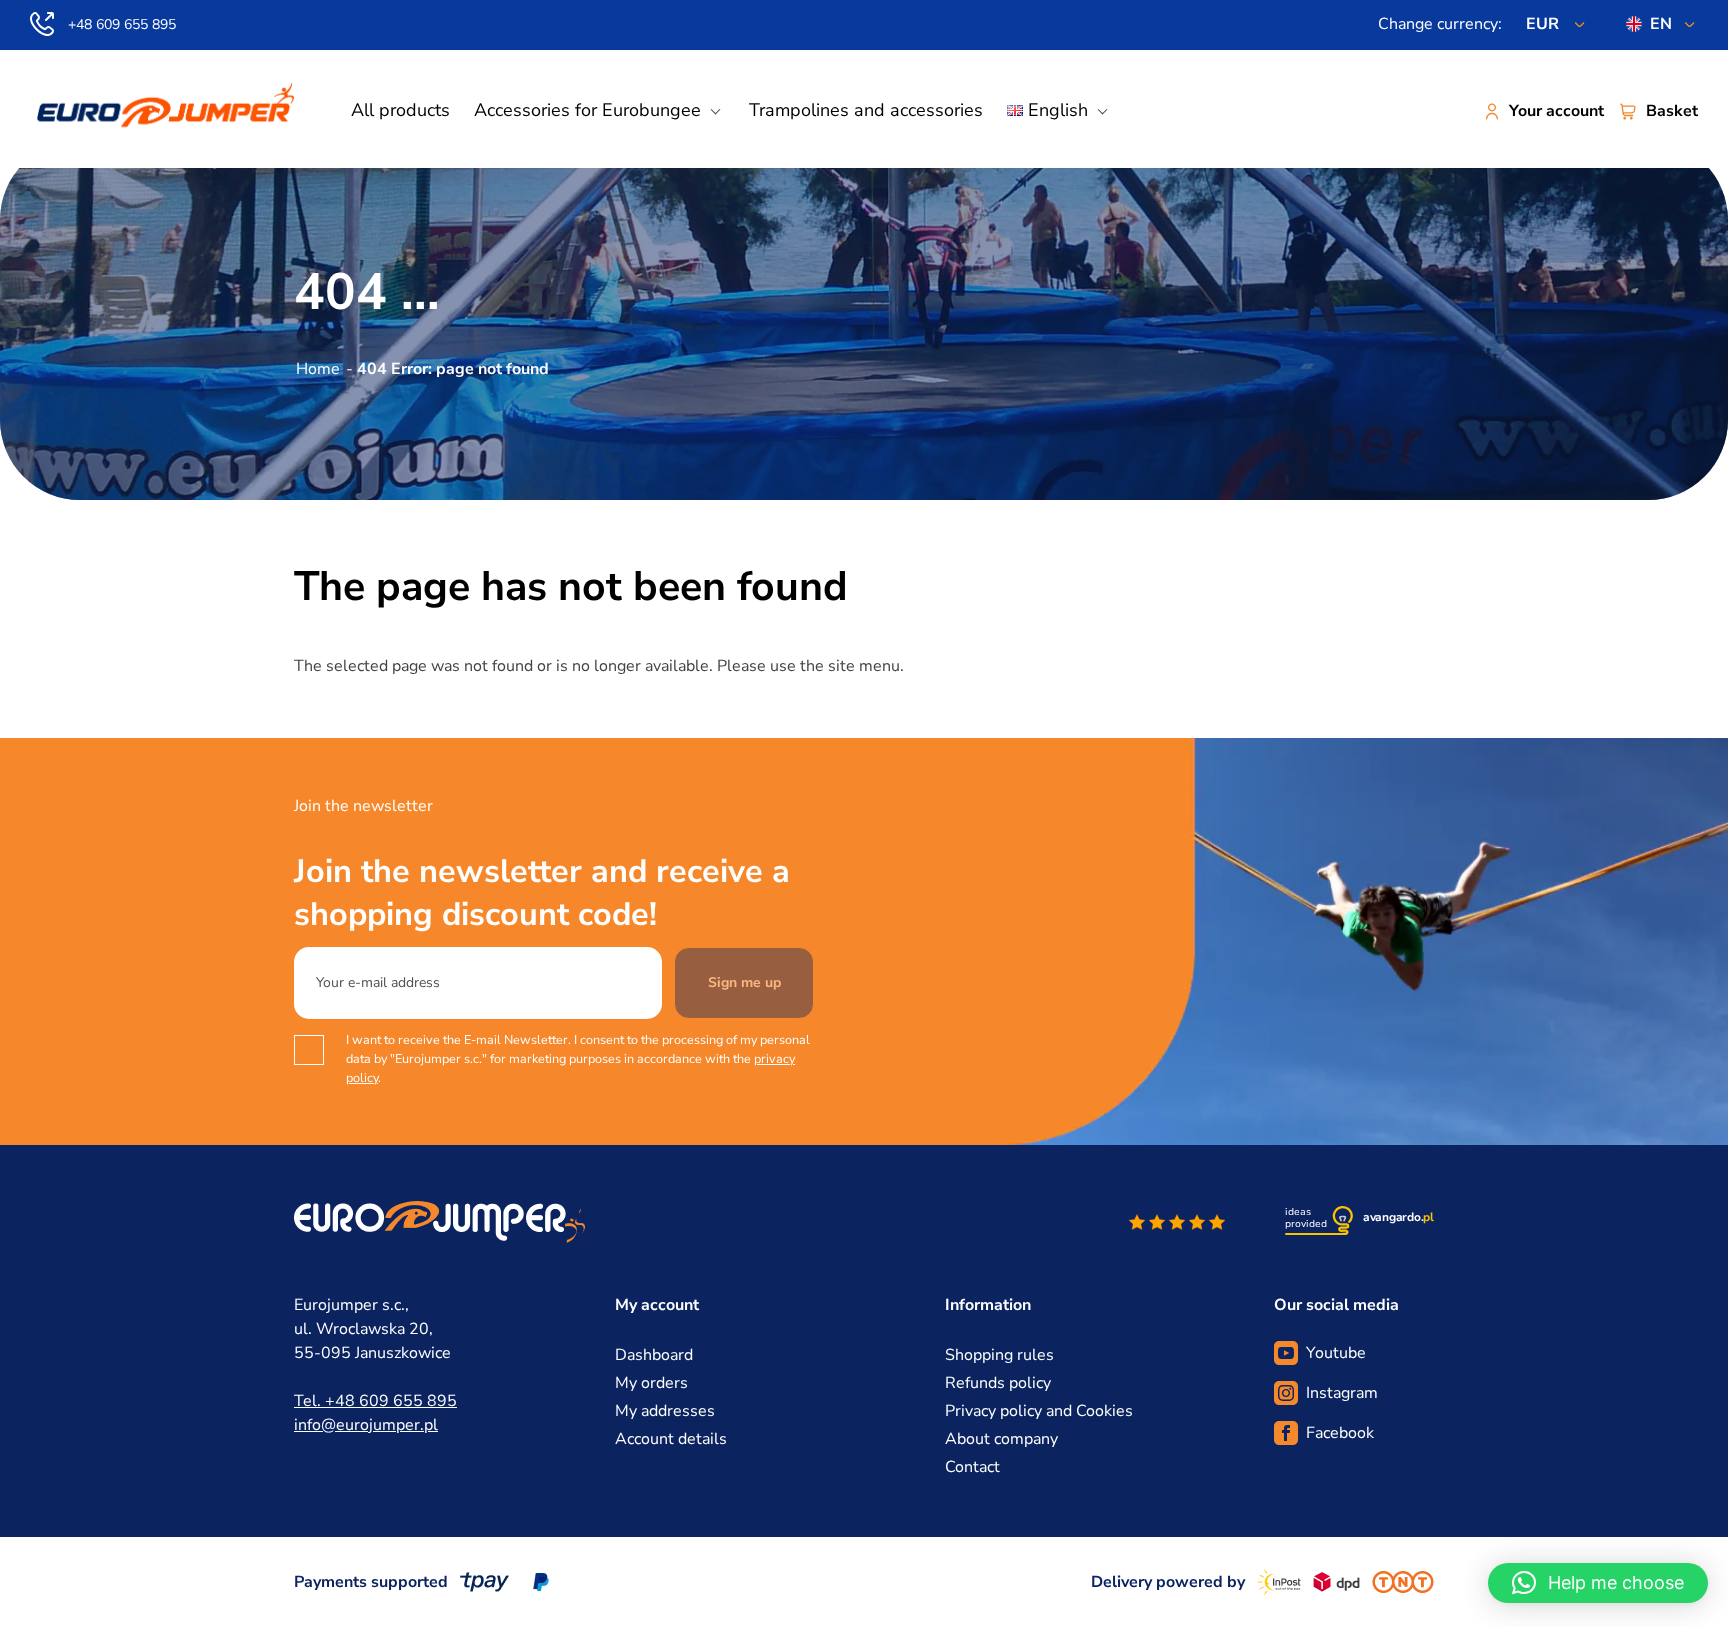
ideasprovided (1306, 1218)
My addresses (665, 1411)
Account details (671, 1439)
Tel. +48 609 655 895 (375, 1401)
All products (400, 110)
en (1661, 24)
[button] (1598, 1583)
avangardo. (1398, 1217)
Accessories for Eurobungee (587, 110)
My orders (651, 1383)
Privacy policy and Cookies (1039, 1411)
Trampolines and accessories (866, 110)
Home (318, 369)
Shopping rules (999, 1355)
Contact (972, 1467)
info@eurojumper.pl (366, 1425)
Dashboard (654, 1355)
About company (1001, 1439)
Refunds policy (998, 1383)
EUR (1542, 24)
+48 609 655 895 (122, 24)
